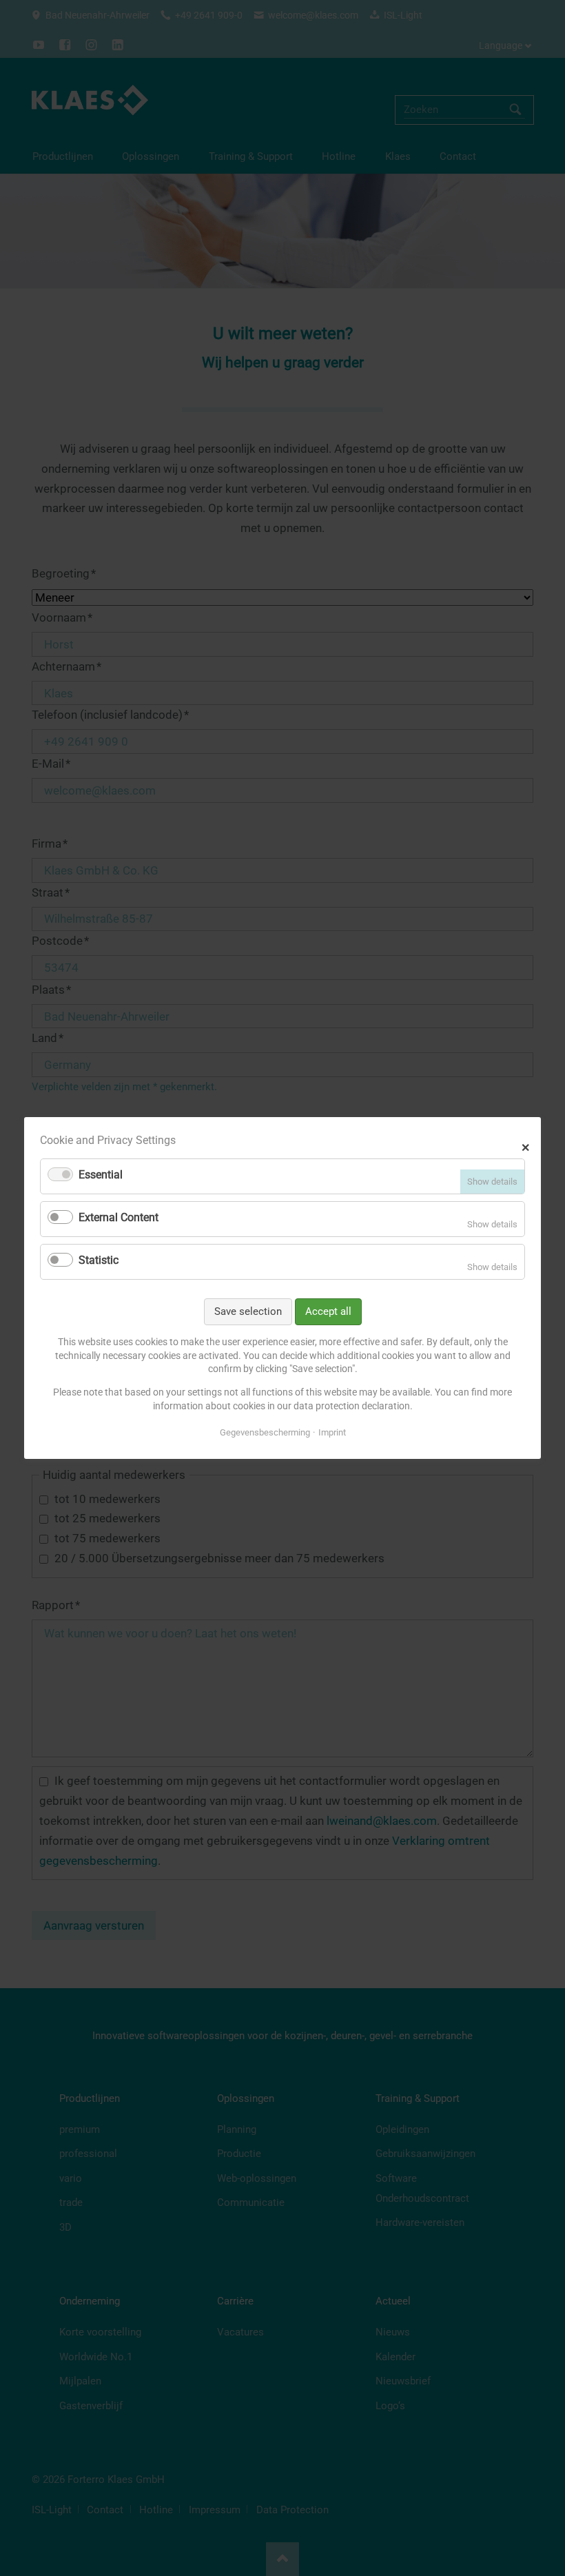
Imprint (332, 1432)
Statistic (99, 1260)
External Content (119, 1217)
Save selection (248, 1311)
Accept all (328, 1311)
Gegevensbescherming (265, 1432)
